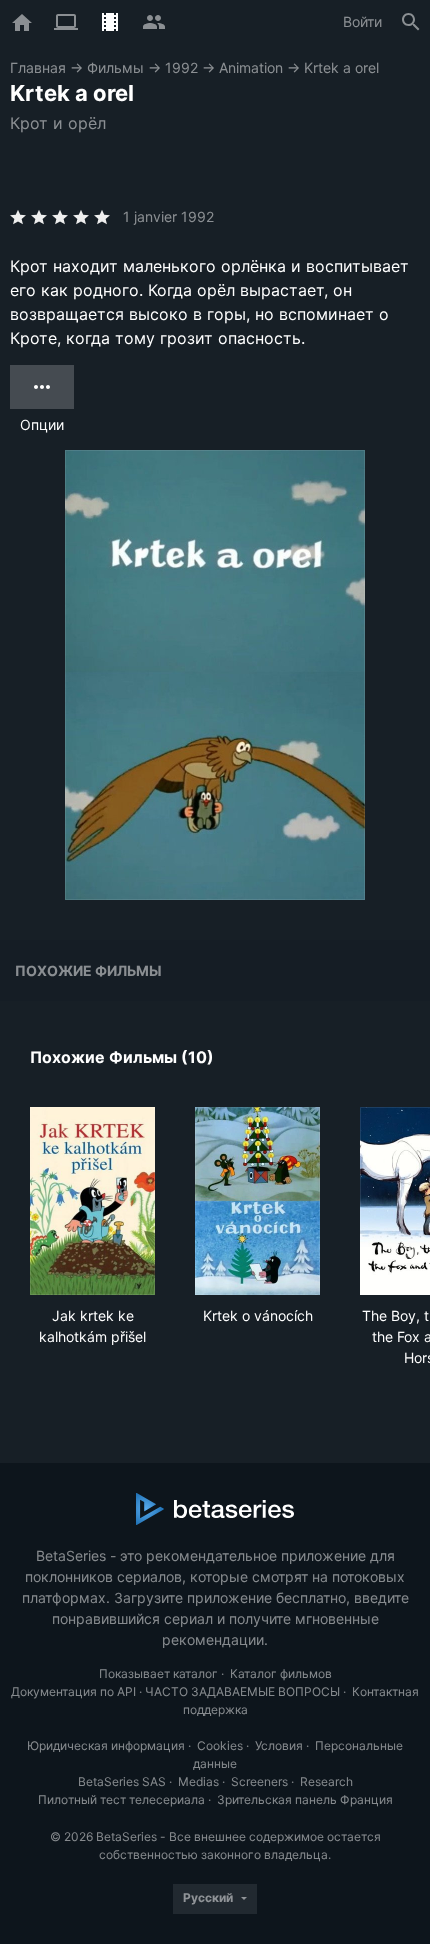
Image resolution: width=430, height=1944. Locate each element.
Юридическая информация (106, 1745)
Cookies (220, 1745)
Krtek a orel (341, 67)
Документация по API (73, 1691)
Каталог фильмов (281, 1673)
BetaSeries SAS (122, 1781)
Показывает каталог (158, 1673)
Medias (198, 1781)
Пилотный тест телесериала (121, 1799)
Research (326, 1781)
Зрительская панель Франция (305, 1799)
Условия (279, 1745)
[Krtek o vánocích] (257, 1201)
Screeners (259, 1781)
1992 (181, 67)
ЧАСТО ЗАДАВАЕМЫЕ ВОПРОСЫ (242, 1691)
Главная (38, 67)
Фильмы (115, 67)
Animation (251, 67)
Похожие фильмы (88, 970)
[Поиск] (411, 22)
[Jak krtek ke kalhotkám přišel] (92, 1201)
